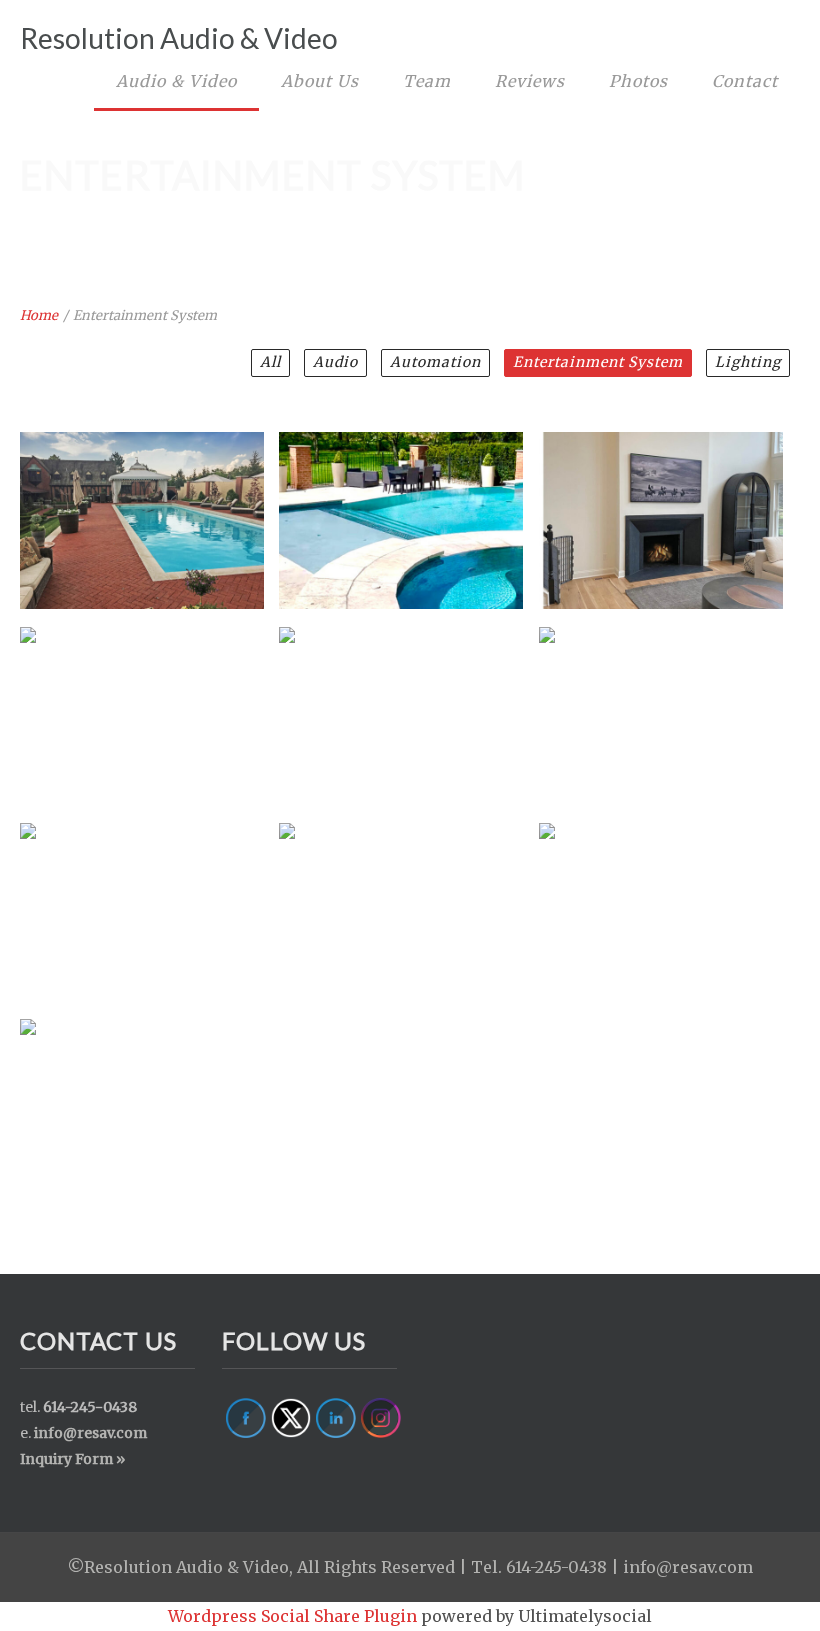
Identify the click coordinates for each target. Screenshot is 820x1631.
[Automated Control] (141, 1095)
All (270, 362)
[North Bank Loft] (400, 899)
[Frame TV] (660, 508)
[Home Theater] (141, 899)
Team (427, 81)
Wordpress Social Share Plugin (294, 1616)
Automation (435, 362)
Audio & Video (176, 81)
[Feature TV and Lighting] (400, 703)
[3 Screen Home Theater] (660, 703)
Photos (638, 81)
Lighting (748, 362)
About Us (320, 81)
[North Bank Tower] (660, 899)
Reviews (530, 81)
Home (39, 315)
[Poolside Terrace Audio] (400, 508)
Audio (335, 362)
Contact (745, 81)
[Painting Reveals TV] (141, 703)
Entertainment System (598, 362)
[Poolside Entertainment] (141, 508)
